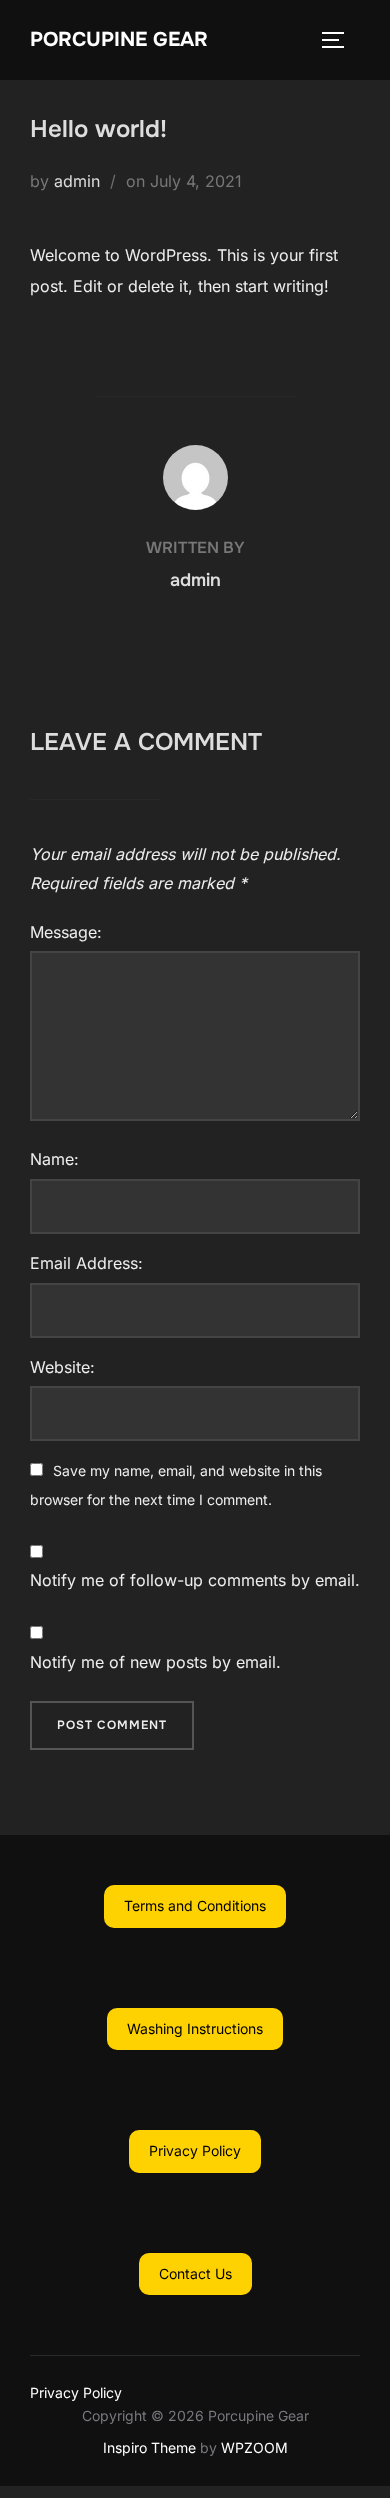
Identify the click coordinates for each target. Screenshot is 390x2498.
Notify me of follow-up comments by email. (195, 1580)
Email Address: (86, 1263)
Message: (66, 932)
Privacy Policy (76, 2392)
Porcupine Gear (119, 39)
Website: (62, 1367)
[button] (195, 1906)
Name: (54, 1159)
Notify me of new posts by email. (155, 1662)
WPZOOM (254, 2447)
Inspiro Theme (149, 2447)
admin (77, 181)
